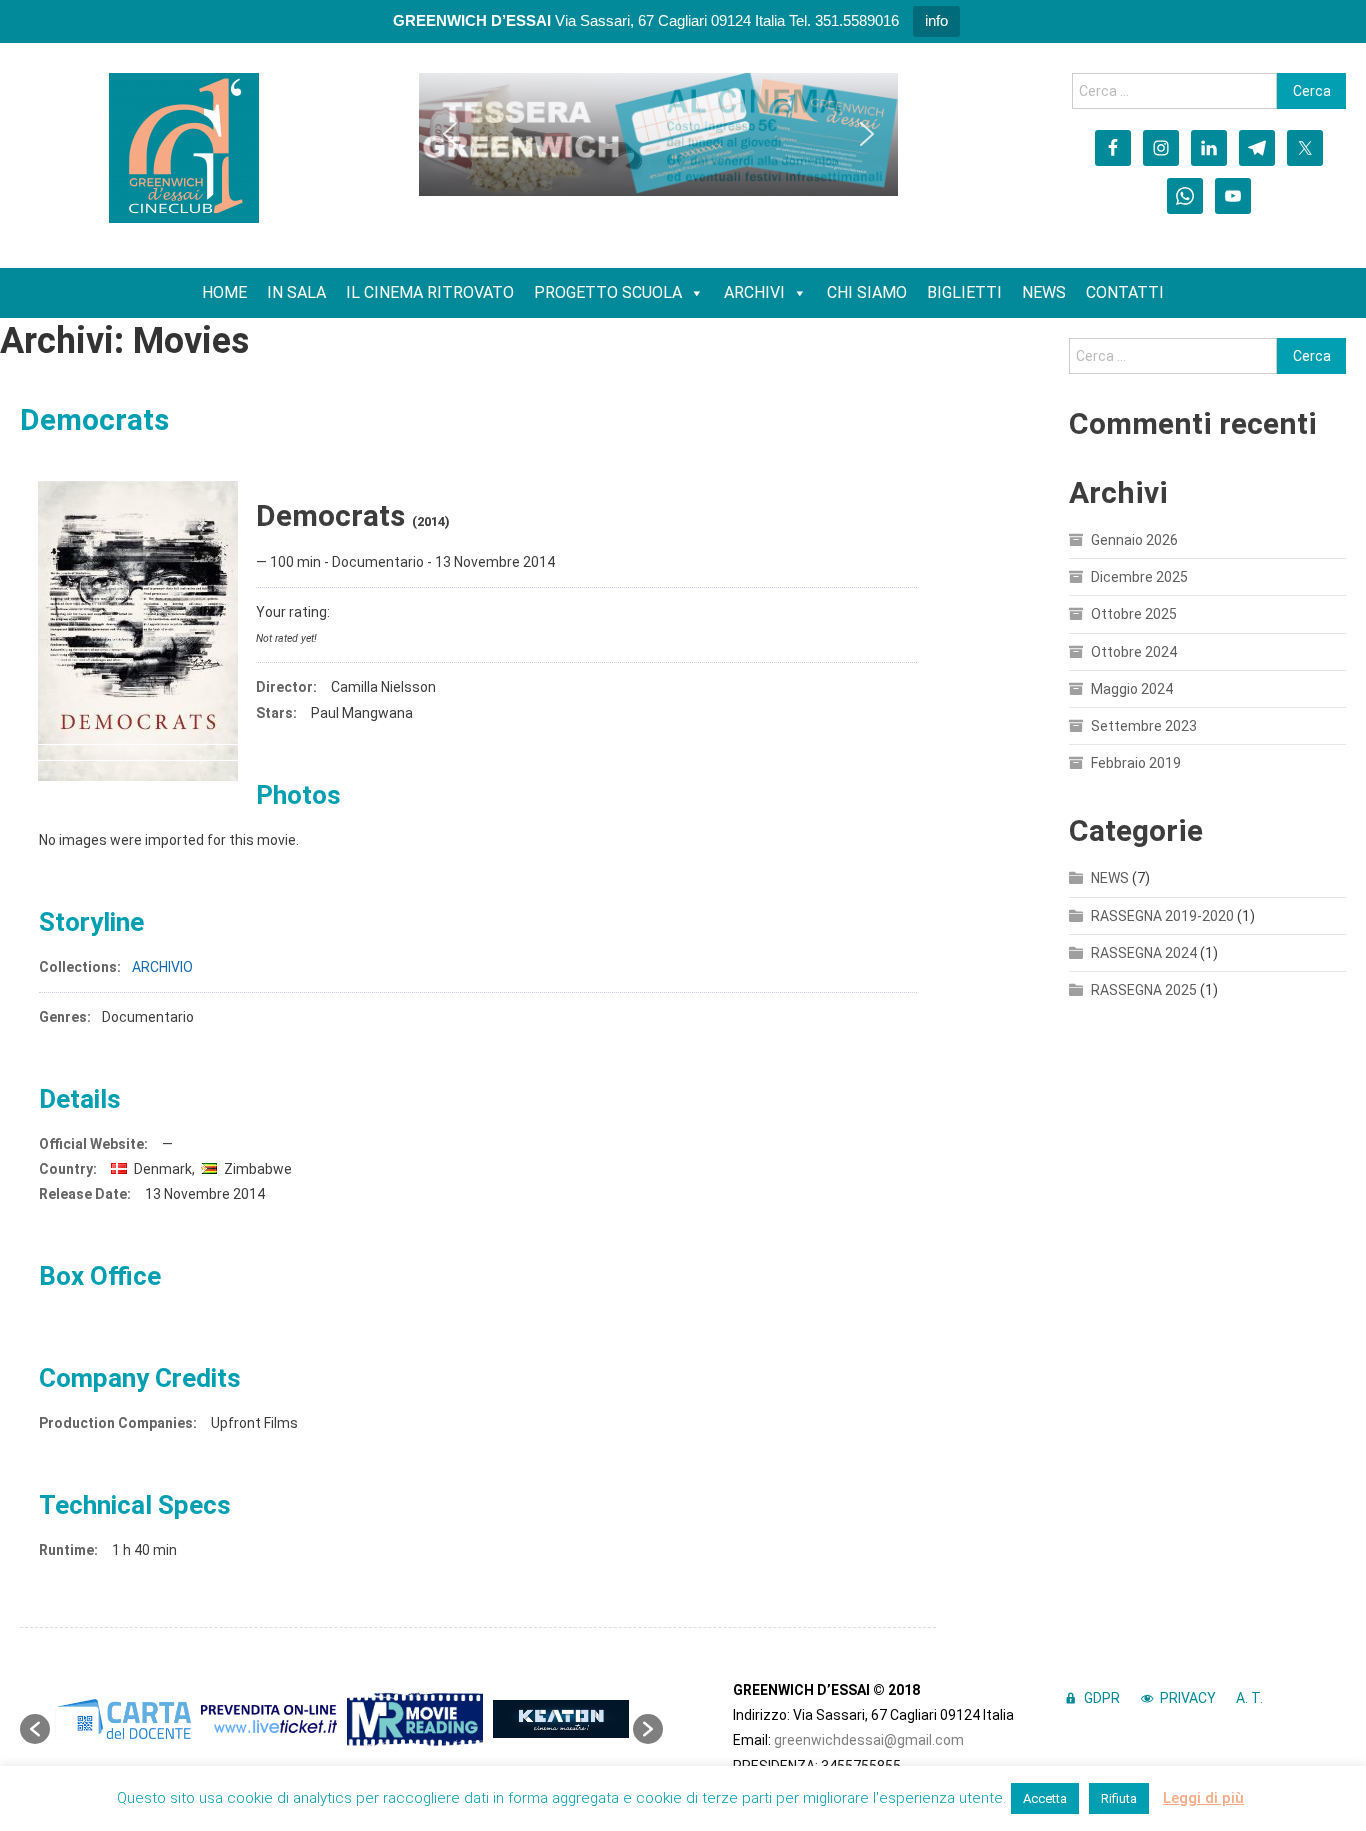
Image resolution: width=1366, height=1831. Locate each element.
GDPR (1102, 1698)
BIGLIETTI (964, 292)
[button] (450, 134)
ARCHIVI (754, 292)
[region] (658, 134)
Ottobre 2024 (1134, 652)
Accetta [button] (1045, 1798)
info (936, 20)
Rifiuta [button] (1119, 1798)
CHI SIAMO (867, 292)
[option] (123, 1719)
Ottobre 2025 (1134, 614)
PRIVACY (1188, 1698)
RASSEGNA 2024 (1144, 953)
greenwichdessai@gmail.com (869, 1740)
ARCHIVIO (162, 967)
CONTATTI (1125, 292)
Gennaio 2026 (1134, 540)
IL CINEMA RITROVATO (430, 292)
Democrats (94, 419)
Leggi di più (1203, 1798)
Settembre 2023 (1144, 726)
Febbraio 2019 (1136, 763)
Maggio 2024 (1132, 689)
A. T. (1249, 1698)
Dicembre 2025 (1139, 577)
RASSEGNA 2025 (1144, 990)
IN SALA (296, 292)
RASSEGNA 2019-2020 (1162, 916)
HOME (224, 292)
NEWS (1044, 292)
